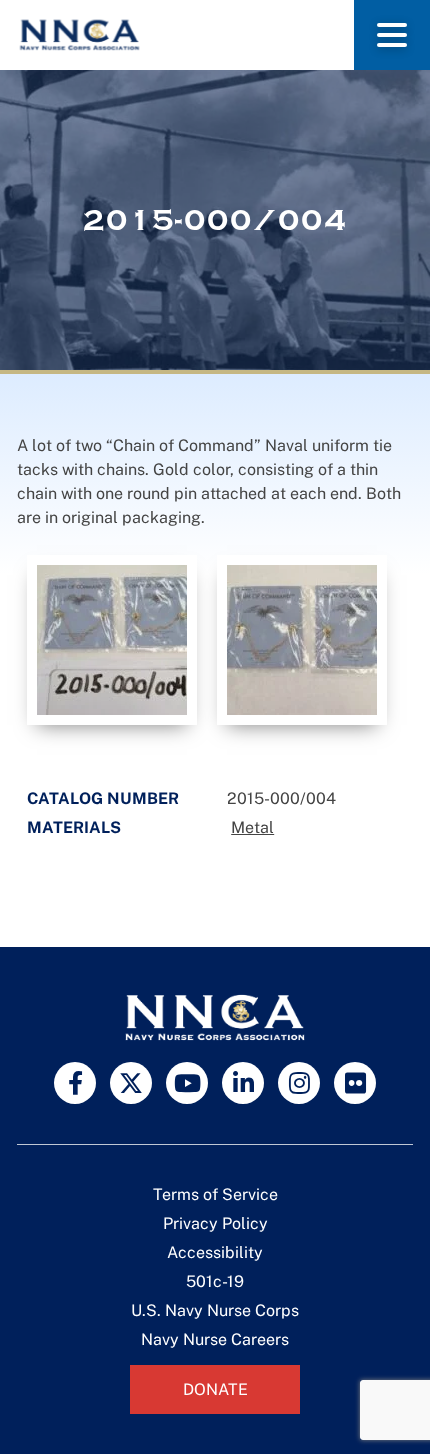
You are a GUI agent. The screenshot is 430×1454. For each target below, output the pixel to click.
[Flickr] (355, 1083)
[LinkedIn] (243, 1083)
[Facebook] (75, 1083)
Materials (74, 827)
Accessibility (215, 1252)
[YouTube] (187, 1083)
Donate (215, 1389)
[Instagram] (299, 1083)
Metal (252, 827)
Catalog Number (103, 798)
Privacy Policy (215, 1223)
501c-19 (215, 1281)
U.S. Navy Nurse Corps (215, 1310)
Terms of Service (215, 1194)
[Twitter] (131, 1083)
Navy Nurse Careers (215, 1339)
